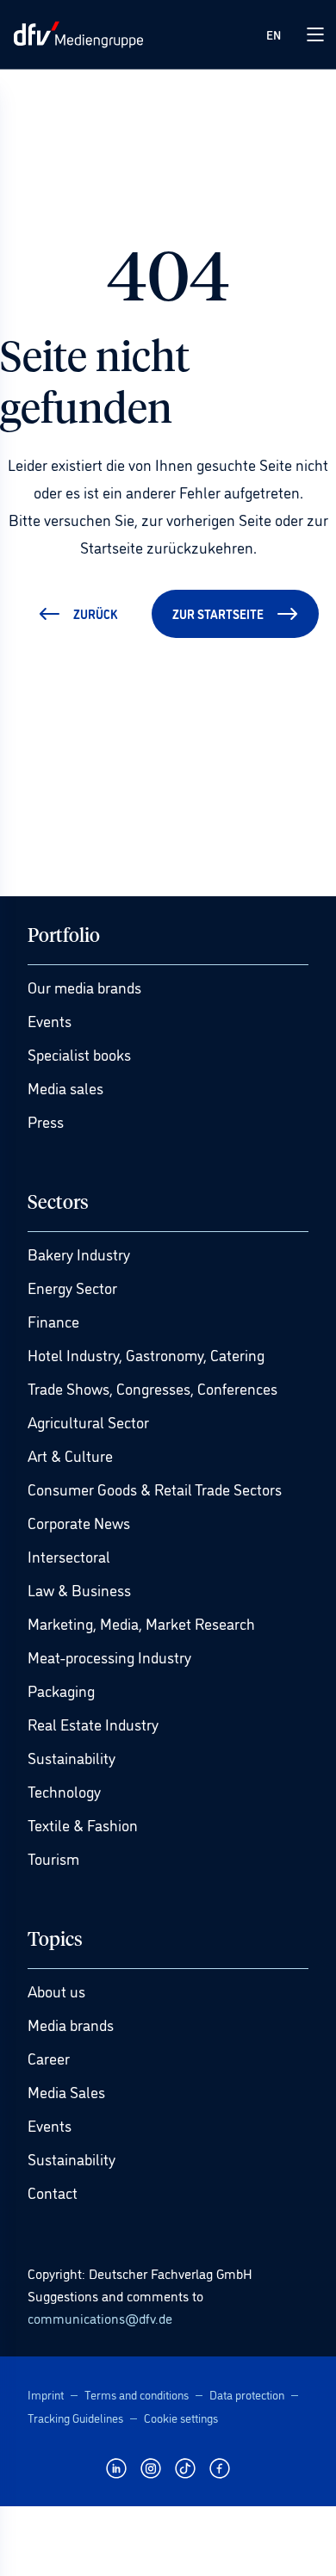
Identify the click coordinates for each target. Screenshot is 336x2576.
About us (56, 1991)
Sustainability (72, 1757)
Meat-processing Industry (109, 1656)
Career (49, 2058)
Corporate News (79, 1522)
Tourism (53, 1858)
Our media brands (84, 987)
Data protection (247, 2394)
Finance (53, 1321)
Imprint (46, 2394)
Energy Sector (72, 1287)
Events (50, 1020)
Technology (64, 1791)
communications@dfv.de (100, 2318)
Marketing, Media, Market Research (141, 1623)
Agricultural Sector (88, 1421)
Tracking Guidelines (75, 2417)
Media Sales (66, 2091)
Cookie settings (181, 2417)
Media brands (71, 2024)
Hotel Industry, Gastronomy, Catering (146, 1354)
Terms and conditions (137, 2394)
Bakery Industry (79, 1254)
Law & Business (79, 1589)
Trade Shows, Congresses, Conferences (152, 1388)
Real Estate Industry (93, 1724)
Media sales (65, 1087)
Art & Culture (70, 1455)
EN (274, 34)
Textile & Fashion (83, 1824)
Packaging (61, 1690)
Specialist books (79, 1054)
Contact (53, 2192)
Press (46, 1121)
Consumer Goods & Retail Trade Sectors (155, 1489)
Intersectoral (69, 1556)
